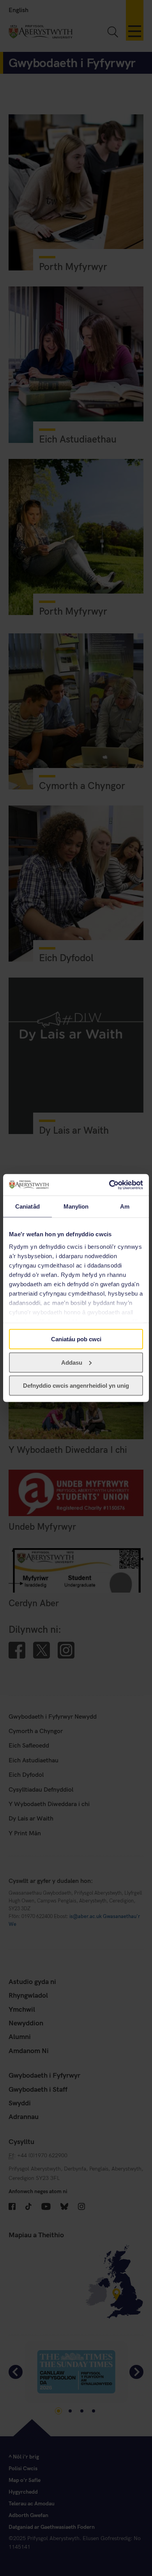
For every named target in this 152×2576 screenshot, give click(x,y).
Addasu (72, 1362)
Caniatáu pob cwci (76, 1339)
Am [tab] (125, 1206)
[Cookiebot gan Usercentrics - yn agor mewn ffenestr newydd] (109, 1185)
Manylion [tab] (76, 1206)
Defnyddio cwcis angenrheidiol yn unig (76, 1386)
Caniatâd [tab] (27, 1206)
